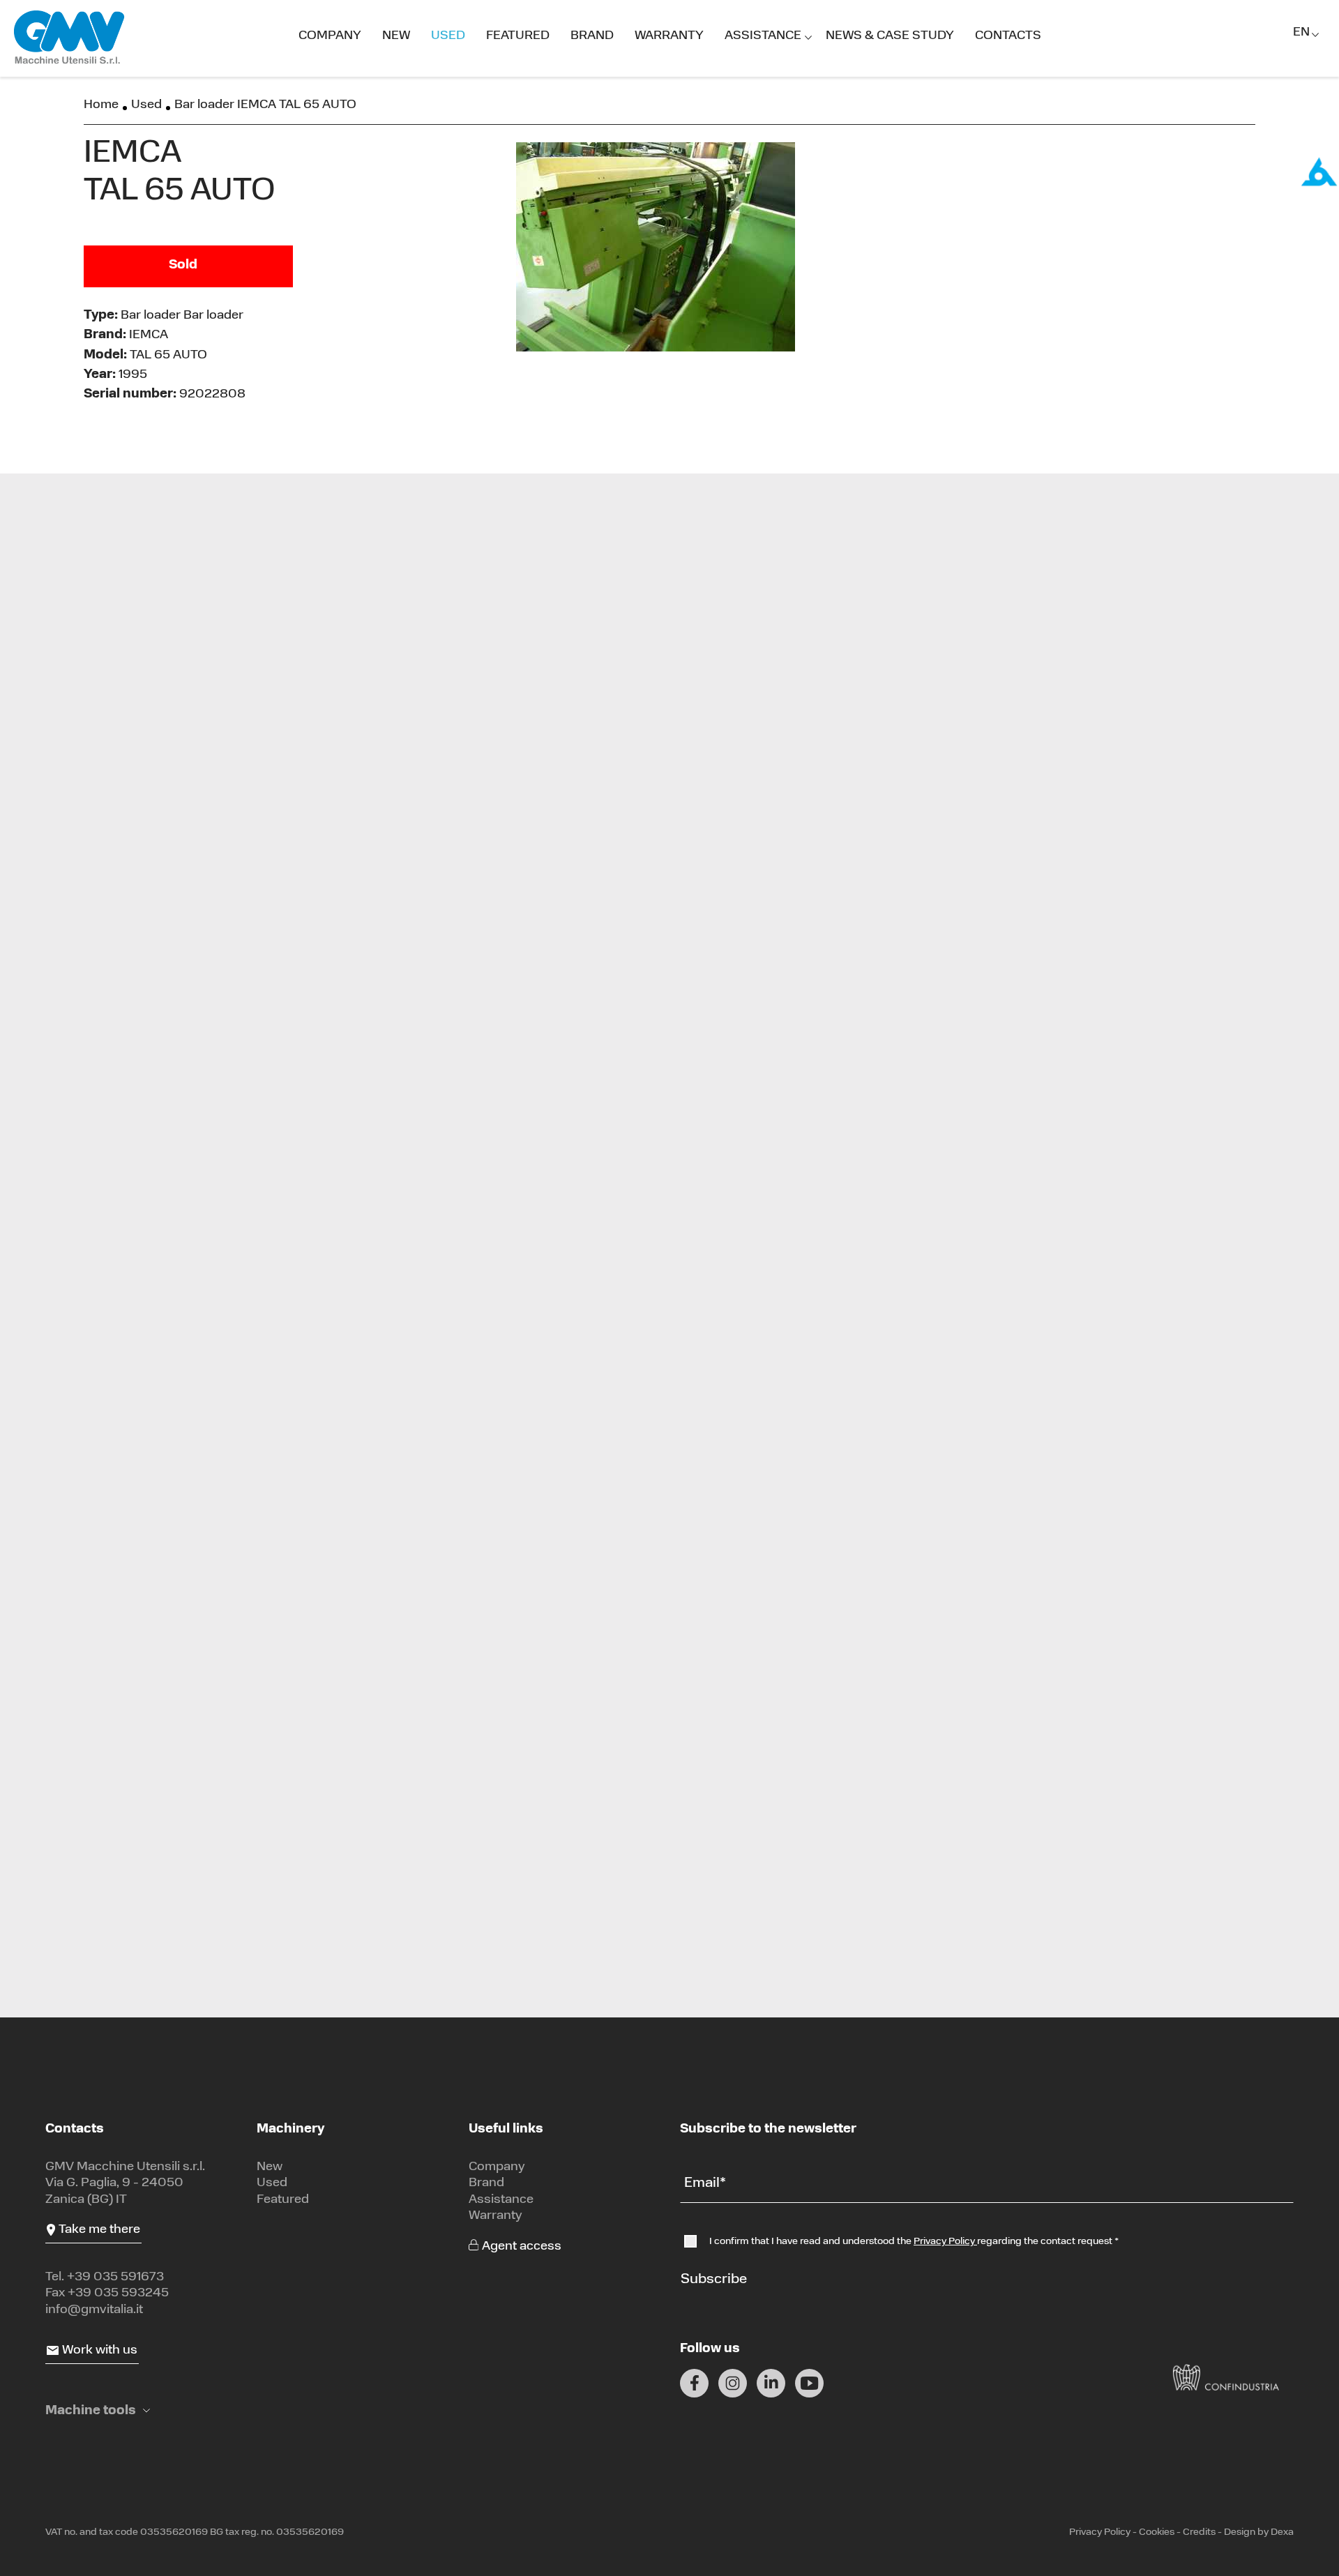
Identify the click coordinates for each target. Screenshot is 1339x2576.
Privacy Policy (945, 2242)
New (396, 36)
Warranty (669, 36)
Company (330, 36)
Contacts (1008, 36)
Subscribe (714, 2280)
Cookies (1157, 2532)
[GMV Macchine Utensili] (70, 38)
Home (101, 105)
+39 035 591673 (115, 2278)
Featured (518, 36)
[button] (98, 2412)
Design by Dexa (1259, 2532)
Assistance (763, 36)
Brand (592, 36)
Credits (1199, 2532)
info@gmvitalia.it (94, 2310)
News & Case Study (890, 36)
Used (448, 36)
